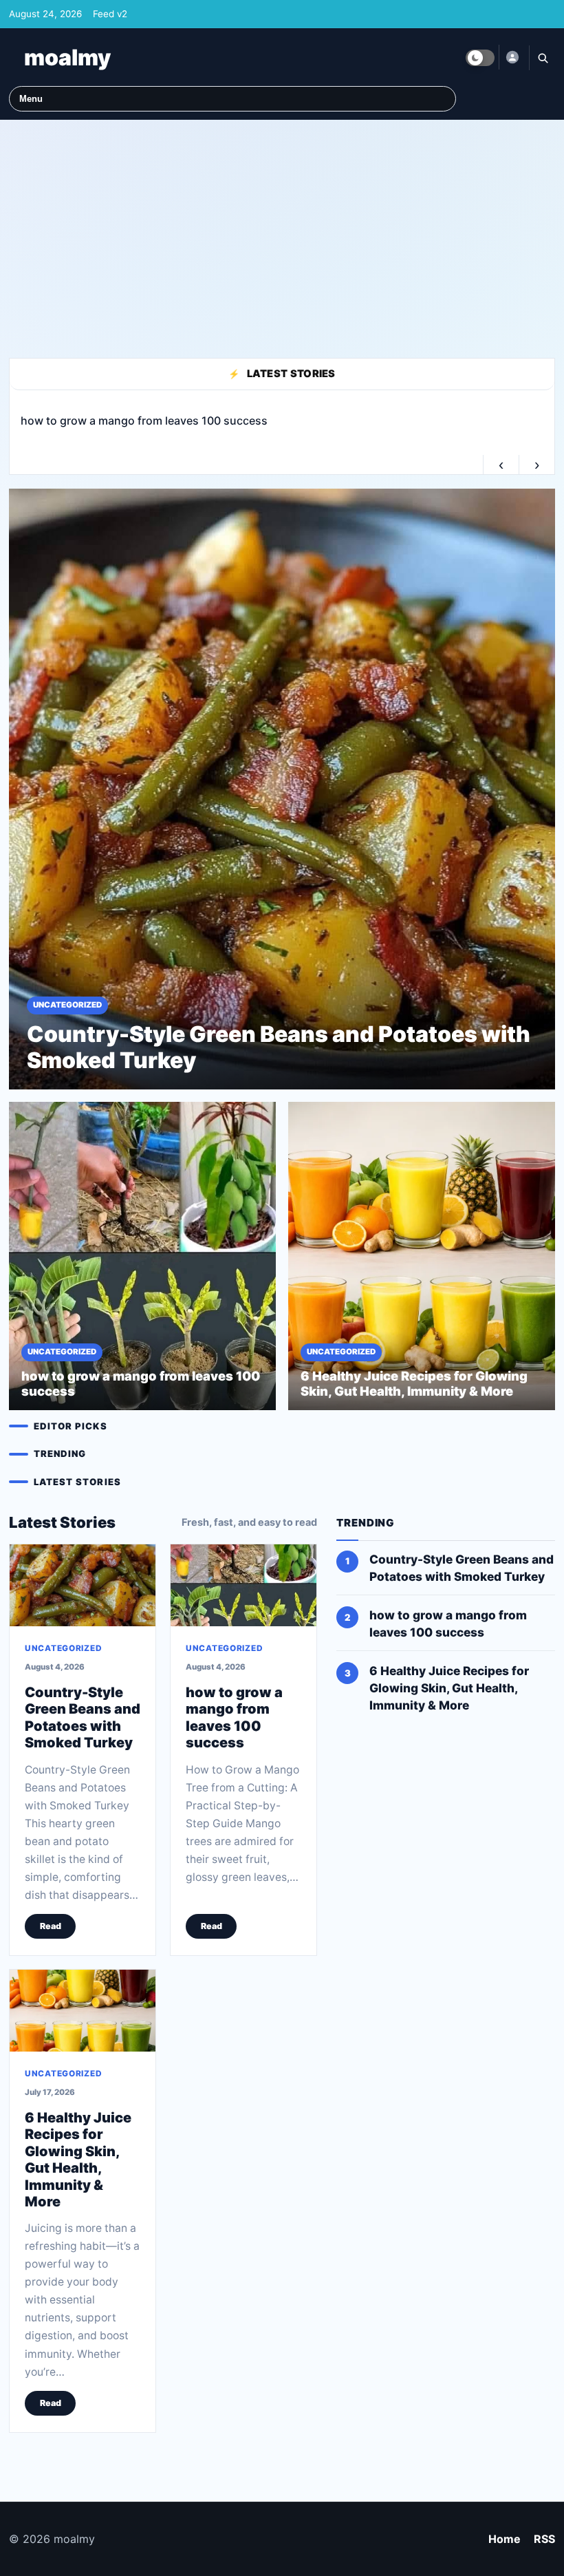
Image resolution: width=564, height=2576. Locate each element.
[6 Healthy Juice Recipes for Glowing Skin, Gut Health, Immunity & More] (83, 2011)
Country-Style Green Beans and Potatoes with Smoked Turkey (83, 1717)
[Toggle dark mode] (480, 58)
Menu (31, 99)
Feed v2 (110, 14)
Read (51, 1926)
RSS (544, 2539)
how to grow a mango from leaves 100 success (234, 1717)
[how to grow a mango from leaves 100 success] (243, 1585)
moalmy (67, 57)
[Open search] (542, 58)
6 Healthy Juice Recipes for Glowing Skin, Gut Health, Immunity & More (78, 2160)
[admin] (512, 57)
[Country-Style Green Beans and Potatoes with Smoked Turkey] (83, 1585)
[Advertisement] (282, 233)
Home (505, 2539)
